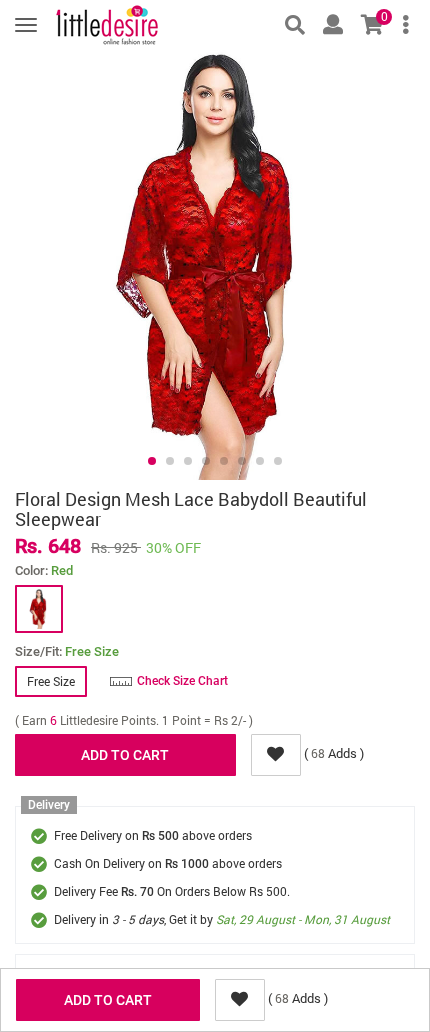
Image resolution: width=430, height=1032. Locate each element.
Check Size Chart (182, 681)
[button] (152, 461)
